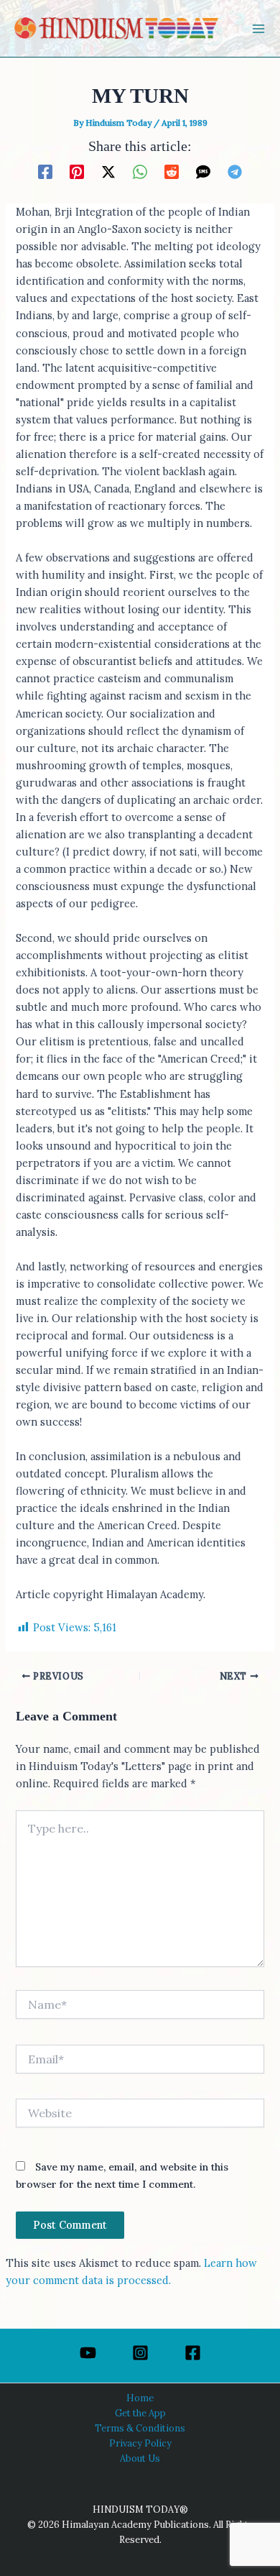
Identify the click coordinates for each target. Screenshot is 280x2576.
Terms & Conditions (140, 2428)
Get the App (140, 2413)
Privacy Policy (140, 2443)
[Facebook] (45, 171)
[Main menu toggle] (258, 29)
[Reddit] (172, 171)
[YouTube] (88, 2353)
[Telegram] (235, 171)
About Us (140, 2458)
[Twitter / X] (108, 171)
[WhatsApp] (140, 171)
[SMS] (203, 171)
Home (140, 2398)
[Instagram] (140, 2353)
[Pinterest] (77, 171)
